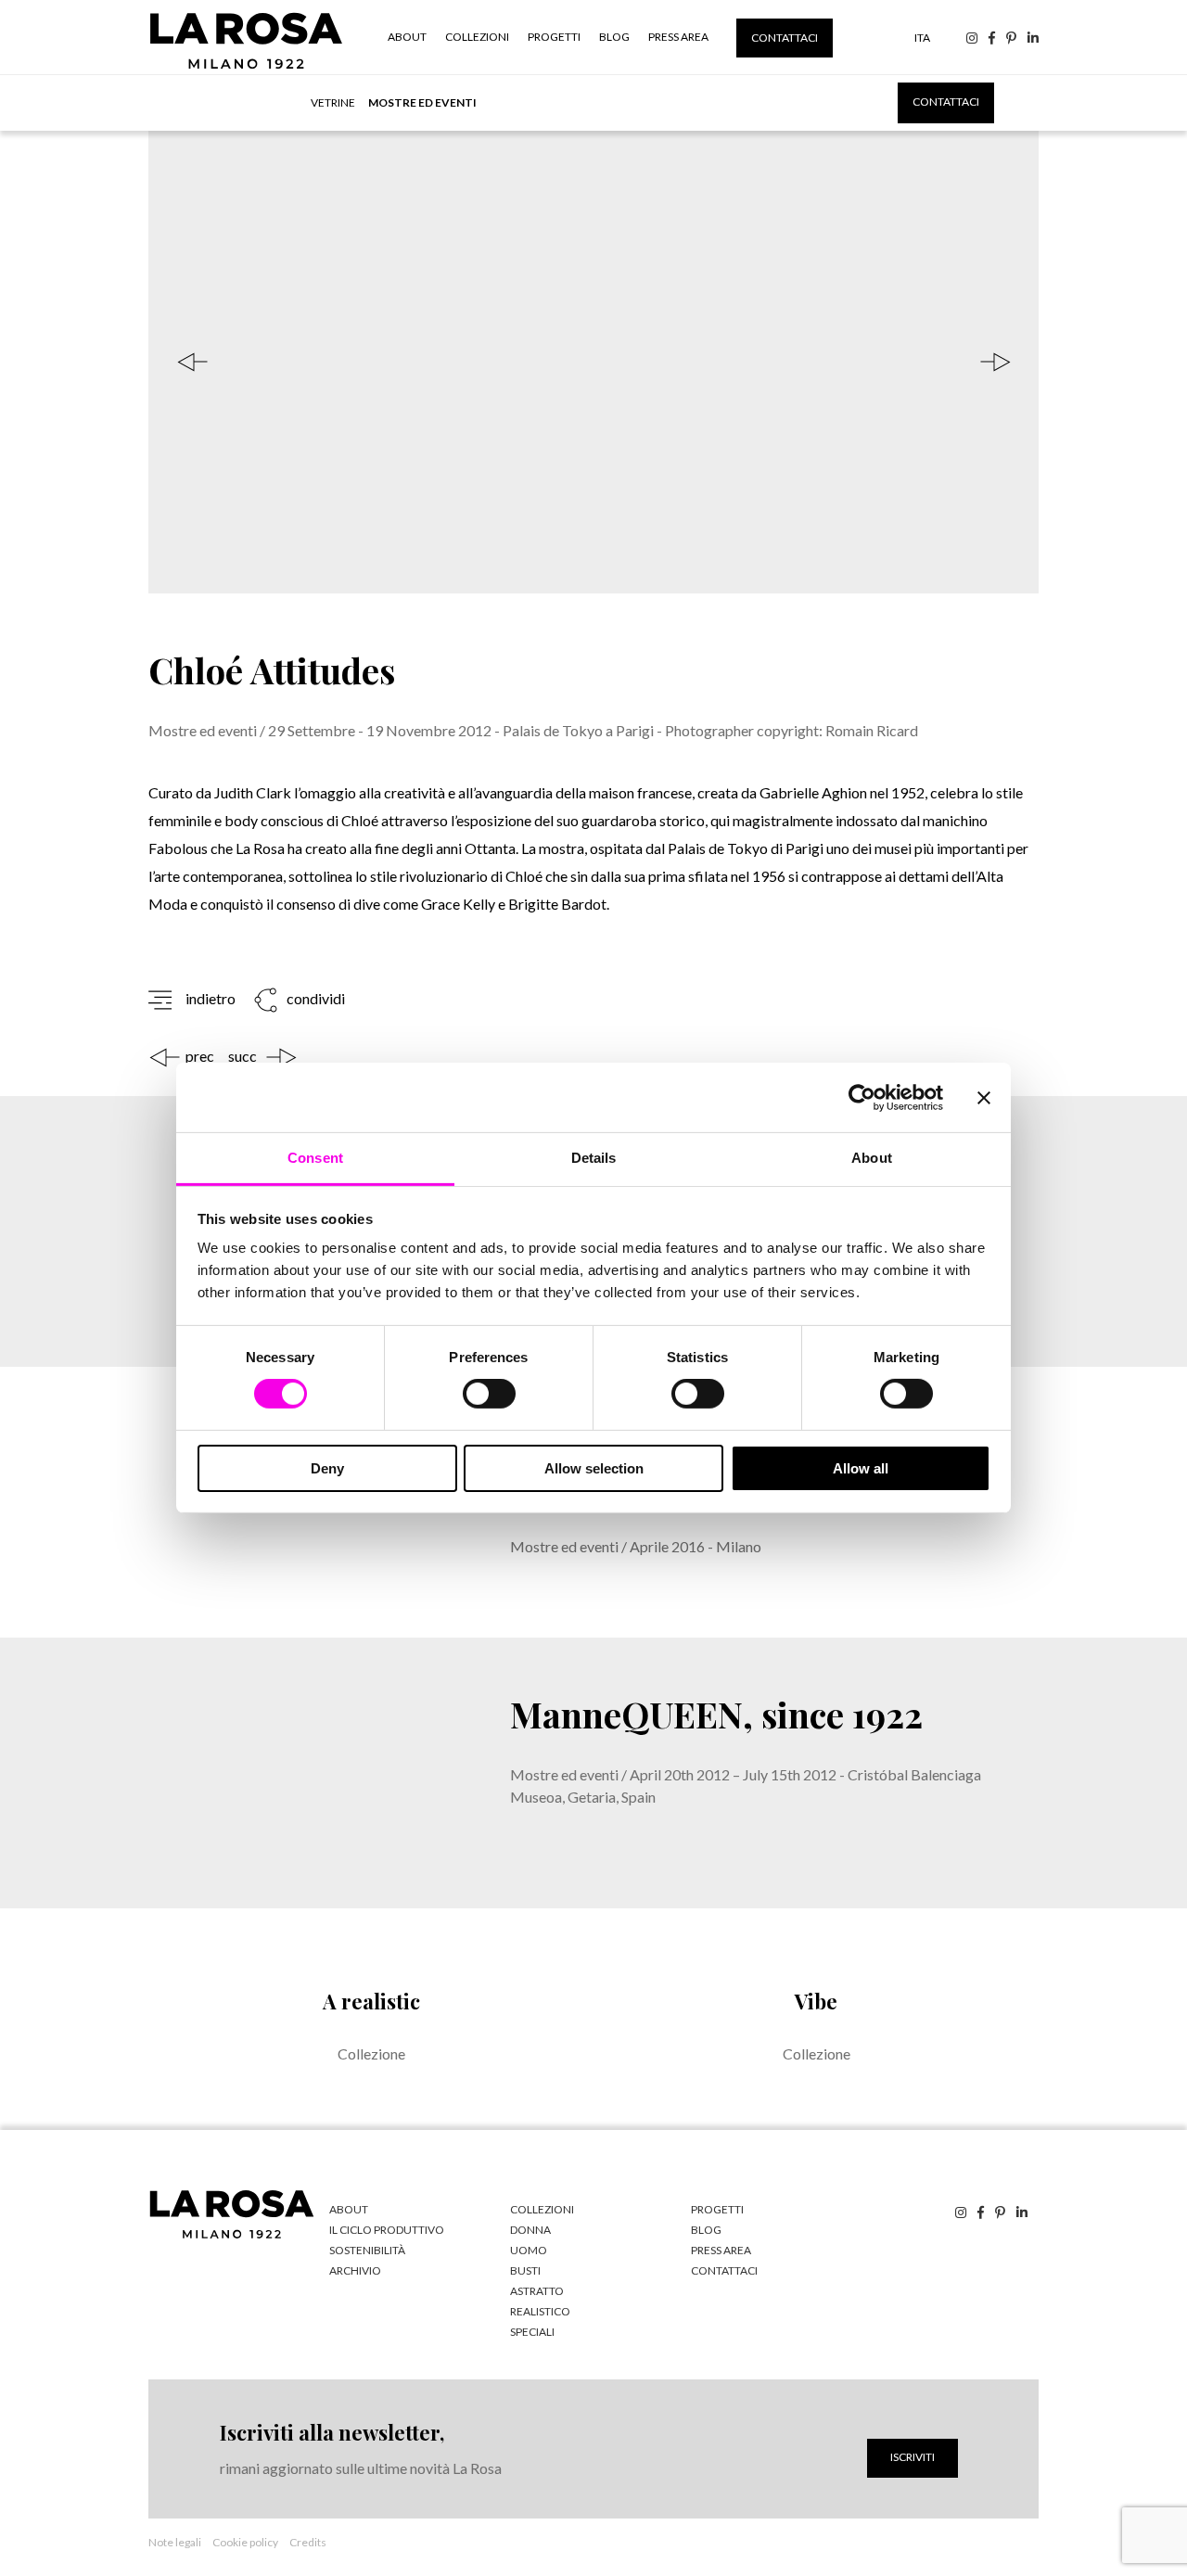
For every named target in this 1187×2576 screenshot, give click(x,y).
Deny (327, 1468)
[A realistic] (371, 2019)
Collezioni (477, 37)
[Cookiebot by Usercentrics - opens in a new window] (862, 1097)
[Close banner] (984, 1097)
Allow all (861, 1468)
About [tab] (872, 1158)
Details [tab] (594, 1158)
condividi (314, 999)
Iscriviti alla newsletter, (332, 2432)
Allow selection (594, 1468)
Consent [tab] (315, 1158)
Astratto (537, 2291)
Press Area (678, 37)
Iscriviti (913, 2457)
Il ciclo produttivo (387, 2230)
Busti (525, 2270)
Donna (530, 2230)
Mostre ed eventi (422, 102)
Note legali (175, 2542)
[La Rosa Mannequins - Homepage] (246, 68)
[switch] (489, 1394)
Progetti (554, 37)
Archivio (355, 2270)
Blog (614, 37)
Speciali (532, 2332)
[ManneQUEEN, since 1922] (297, 1773)
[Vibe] (816, 2019)
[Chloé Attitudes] (593, 362)
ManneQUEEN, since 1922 (716, 1714)
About (407, 37)
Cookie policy (245, 2542)
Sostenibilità (367, 2250)
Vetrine (333, 102)
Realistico (540, 2311)
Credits (308, 2542)
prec (200, 1056)
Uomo (529, 2250)
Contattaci (785, 38)
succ (243, 1056)
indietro (211, 999)
